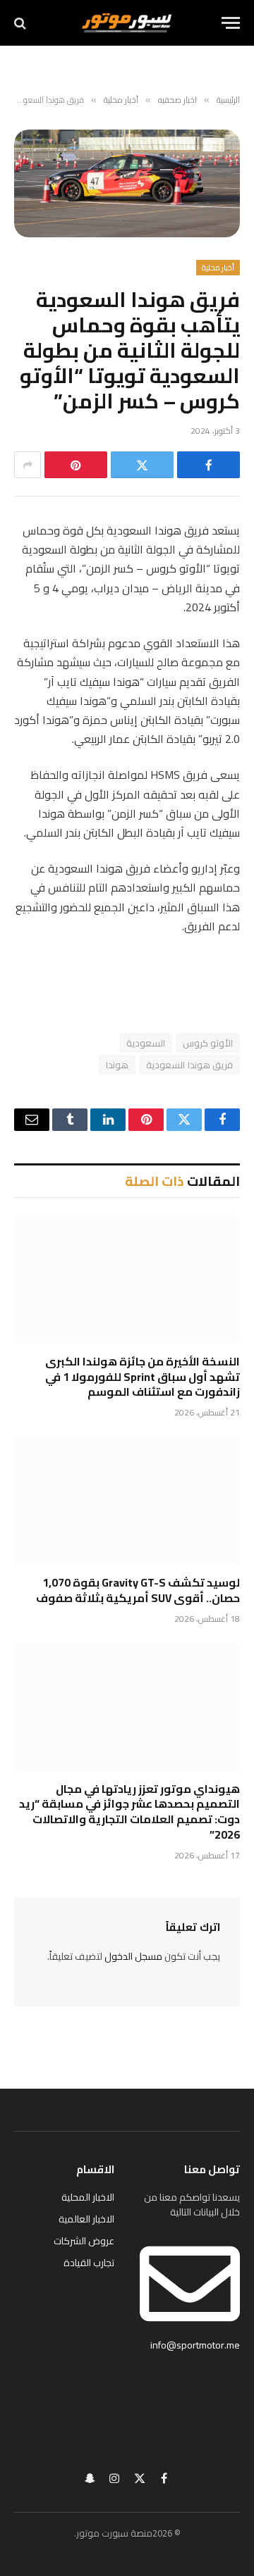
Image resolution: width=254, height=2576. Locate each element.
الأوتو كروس (208, 1043)
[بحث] (22, 23)
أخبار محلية (218, 268)
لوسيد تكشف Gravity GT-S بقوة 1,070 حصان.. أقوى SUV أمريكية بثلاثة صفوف (138, 1590)
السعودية (146, 1043)
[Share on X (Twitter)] (142, 465)
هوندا (117, 1065)
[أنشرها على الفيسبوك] (208, 465)
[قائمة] (231, 23)
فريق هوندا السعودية (189, 1065)
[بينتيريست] (76, 465)
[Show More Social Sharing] (28, 465)
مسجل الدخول (133, 1956)
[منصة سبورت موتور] (127, 23)
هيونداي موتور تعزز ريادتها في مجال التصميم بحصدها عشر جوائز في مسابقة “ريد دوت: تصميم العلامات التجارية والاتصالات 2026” (129, 1812)
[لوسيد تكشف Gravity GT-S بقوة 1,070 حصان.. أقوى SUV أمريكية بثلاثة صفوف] (127, 1501)
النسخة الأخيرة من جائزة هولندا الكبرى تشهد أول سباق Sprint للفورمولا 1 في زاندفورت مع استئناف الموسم (143, 1377)
